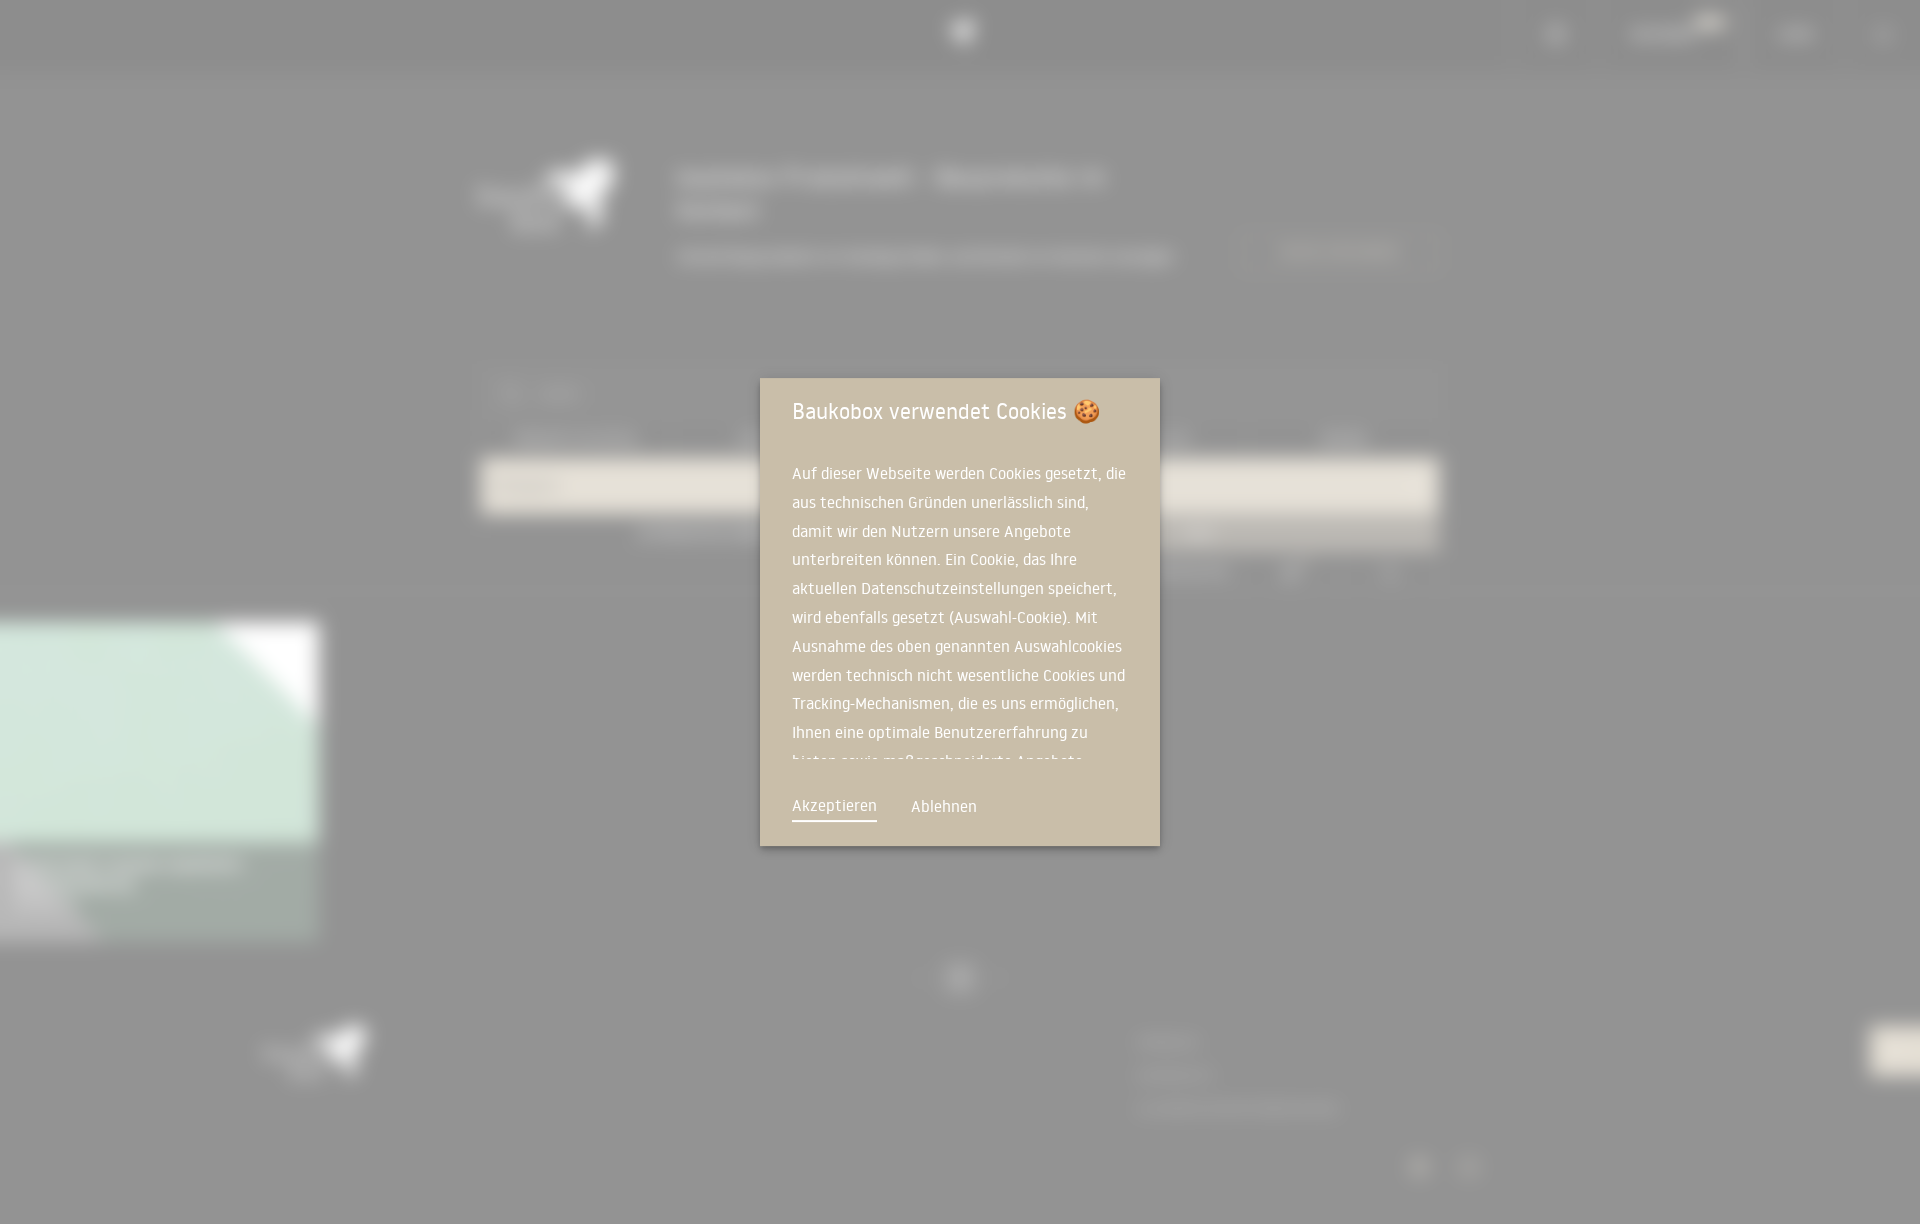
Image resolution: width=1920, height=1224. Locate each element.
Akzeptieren (834, 805)
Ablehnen (944, 806)
